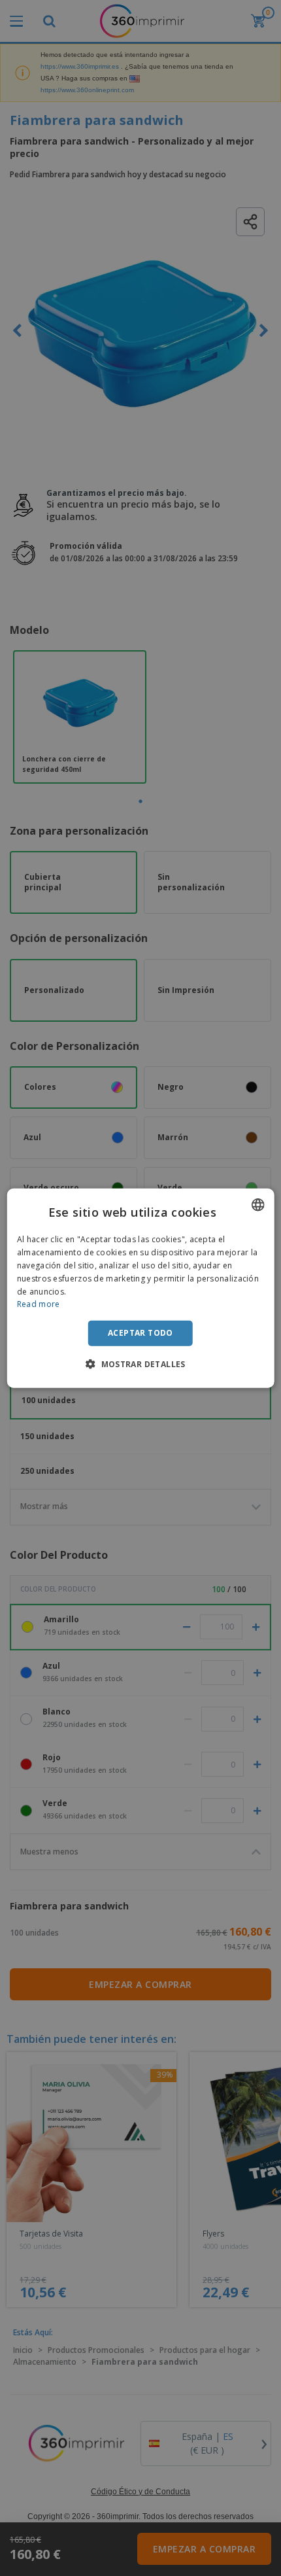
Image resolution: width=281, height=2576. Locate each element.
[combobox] (257, 1205)
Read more (39, 1304)
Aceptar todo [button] (140, 1333)
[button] (140, 1363)
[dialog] (141, 1288)
